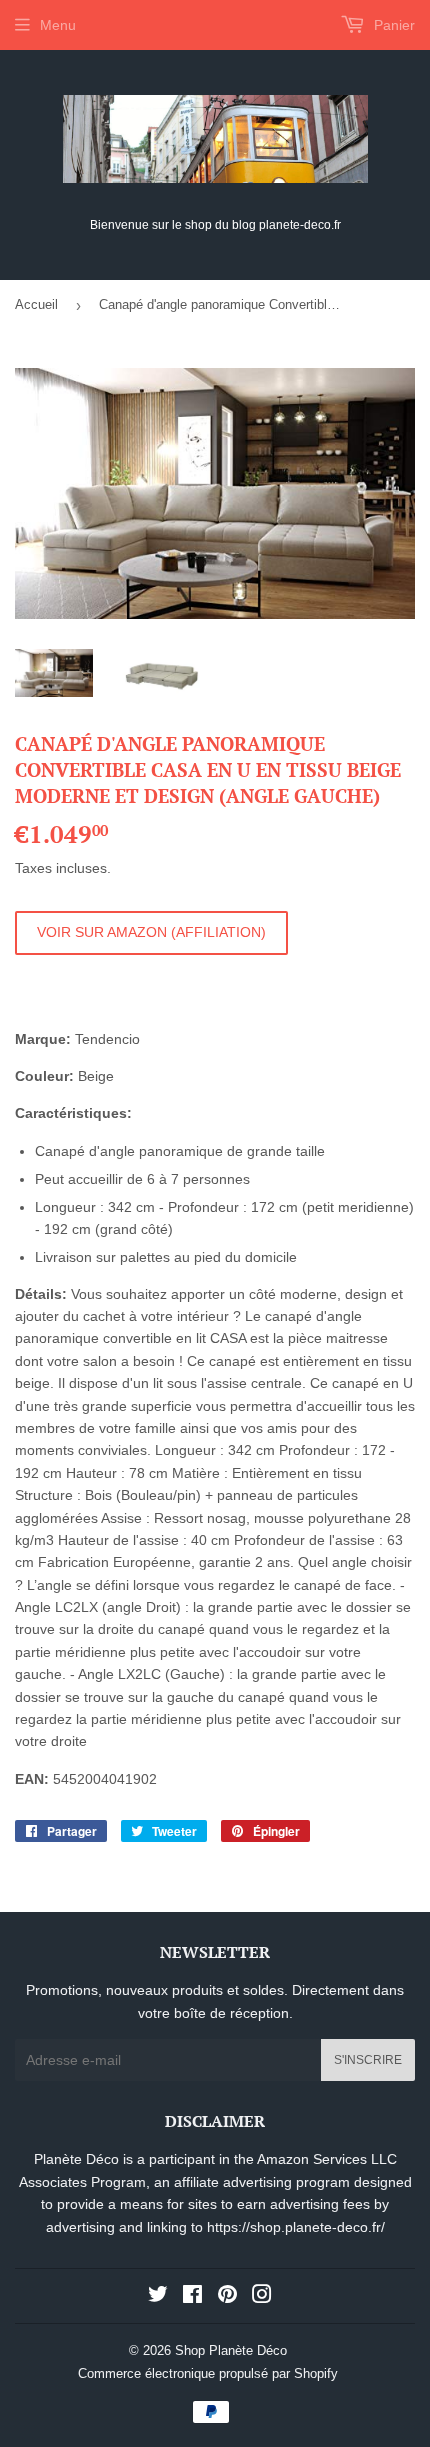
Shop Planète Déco (231, 2350)
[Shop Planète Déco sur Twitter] (158, 2297)
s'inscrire (368, 2060)
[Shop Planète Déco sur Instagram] (262, 2297)
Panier (392, 25)
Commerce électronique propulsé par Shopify (208, 2373)
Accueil (36, 304)
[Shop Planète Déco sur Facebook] (192, 2297)
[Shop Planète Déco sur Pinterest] (227, 2297)
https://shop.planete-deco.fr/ (296, 2227)
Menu (58, 25)
